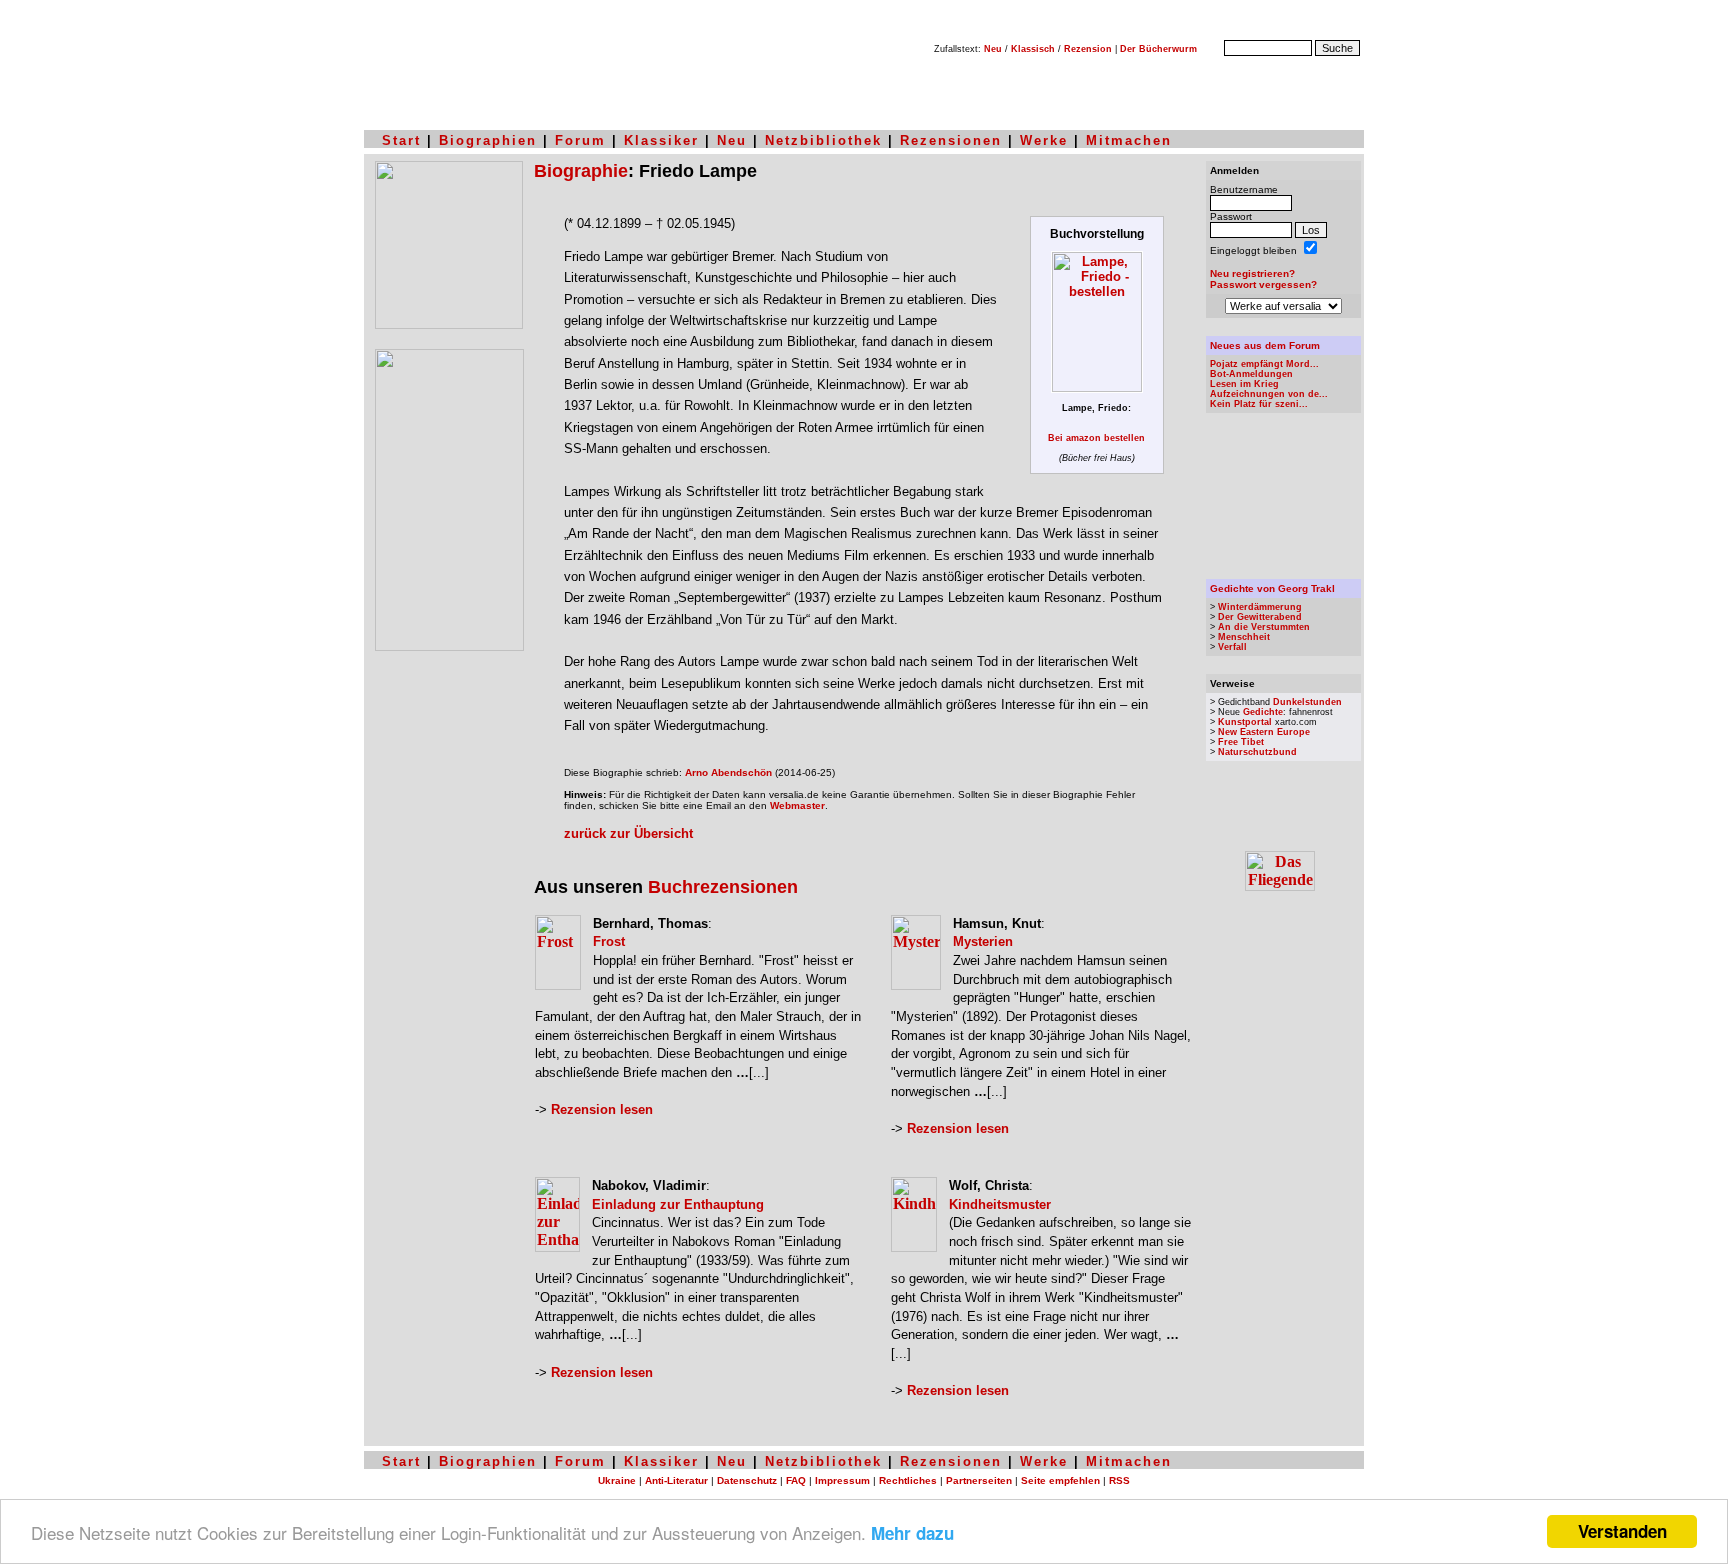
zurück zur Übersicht (628, 833)
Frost (609, 941)
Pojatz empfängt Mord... (1264, 364)
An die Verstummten (1264, 627)
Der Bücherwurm (1158, 49)
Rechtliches (908, 1480)
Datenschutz (747, 1480)
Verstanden (1622, 1531)
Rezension (1088, 49)
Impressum (842, 1480)
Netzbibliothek (823, 140)
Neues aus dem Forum (1265, 345)
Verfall (1232, 647)
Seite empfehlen (1060, 1480)
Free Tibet (1241, 742)
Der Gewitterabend (1260, 617)
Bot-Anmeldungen (1251, 374)
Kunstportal (1245, 722)
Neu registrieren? (1252, 273)
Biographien (488, 140)
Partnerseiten (979, 1480)
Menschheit (1244, 637)
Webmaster (797, 805)
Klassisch (1033, 49)
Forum (580, 140)
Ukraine (617, 1480)
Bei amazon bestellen (1096, 438)
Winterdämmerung (1260, 607)
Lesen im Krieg (1244, 384)
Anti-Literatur (676, 1480)
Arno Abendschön (728, 772)
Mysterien (983, 941)
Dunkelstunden (1307, 702)
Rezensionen (951, 140)
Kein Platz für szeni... (1259, 404)
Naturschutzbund (1257, 752)
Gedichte (1263, 712)
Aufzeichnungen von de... (1269, 394)
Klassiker (661, 140)
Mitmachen (1129, 140)
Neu (993, 49)
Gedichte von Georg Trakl (1272, 588)
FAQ (796, 1480)
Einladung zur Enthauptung (678, 1204)
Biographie (581, 171)
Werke (1044, 140)
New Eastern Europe (1264, 732)
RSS (1119, 1480)
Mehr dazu (912, 1533)
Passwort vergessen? (1263, 284)
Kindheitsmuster (1000, 1204)
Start (401, 140)
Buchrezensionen (723, 887)
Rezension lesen (602, 1109)
